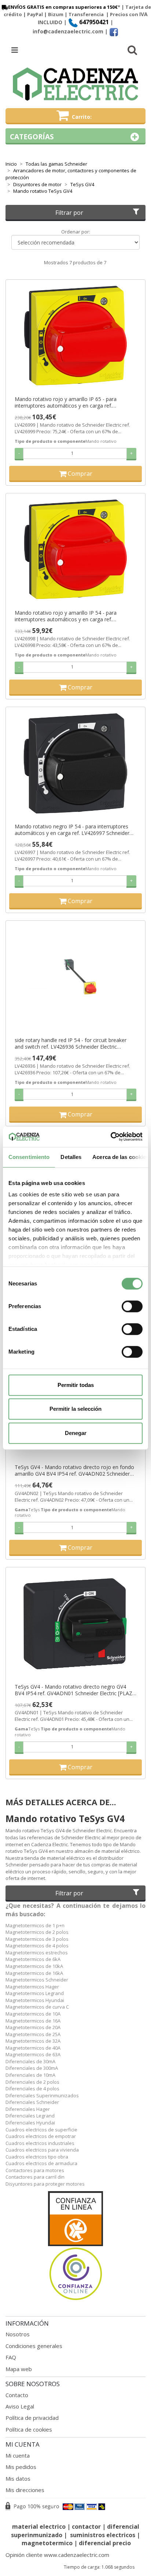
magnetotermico (48, 2543)
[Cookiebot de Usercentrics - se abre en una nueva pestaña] (111, 1137)
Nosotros (18, 2334)
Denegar (76, 1433)
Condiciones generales (34, 2346)
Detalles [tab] (71, 1157)
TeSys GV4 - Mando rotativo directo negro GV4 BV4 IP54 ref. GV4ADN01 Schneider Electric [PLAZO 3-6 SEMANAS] (75, 1690)
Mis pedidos (21, 2467)
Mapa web (19, 2369)
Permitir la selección (75, 1409)
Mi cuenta (18, 2455)
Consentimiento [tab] (29, 1157)
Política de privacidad (32, 2418)
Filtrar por (69, 213)
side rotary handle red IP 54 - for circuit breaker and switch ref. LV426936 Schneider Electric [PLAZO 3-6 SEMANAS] (71, 1044)
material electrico (39, 2527)
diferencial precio (105, 2543)
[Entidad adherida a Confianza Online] (75, 2246)
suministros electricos (103, 2535)
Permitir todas (76, 1385)
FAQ (11, 2357)
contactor (86, 2527)
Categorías (32, 137)
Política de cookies (29, 2429)
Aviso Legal (20, 2406)
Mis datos (18, 2479)
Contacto (17, 2395)
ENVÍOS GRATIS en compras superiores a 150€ (63, 7)
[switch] (132, 1306)
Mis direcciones (25, 2490)
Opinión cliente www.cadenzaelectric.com (57, 2555)
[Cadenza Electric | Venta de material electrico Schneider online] (75, 84)
